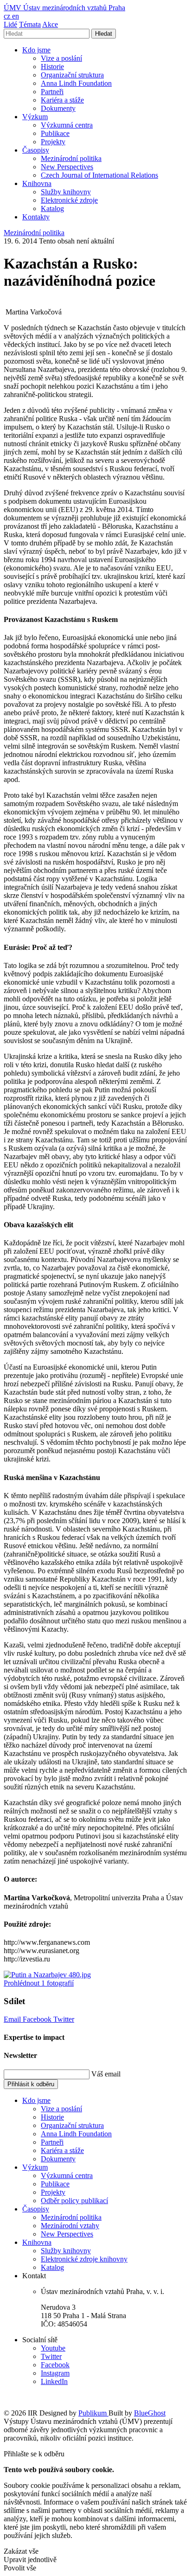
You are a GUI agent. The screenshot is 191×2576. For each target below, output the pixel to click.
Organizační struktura (72, 75)
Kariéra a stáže (62, 100)
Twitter (64, 2019)
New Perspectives (67, 167)
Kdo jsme (36, 50)
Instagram (55, 2373)
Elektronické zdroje (69, 200)
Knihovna (37, 183)
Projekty (53, 142)
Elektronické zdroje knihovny (84, 2259)
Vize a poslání (61, 58)
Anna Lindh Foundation (76, 83)
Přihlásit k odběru (31, 2084)
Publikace (55, 133)
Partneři (52, 92)
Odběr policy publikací (74, 2201)
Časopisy (36, 150)
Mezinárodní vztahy (70, 2226)
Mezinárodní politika (71, 158)
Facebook (38, 2019)
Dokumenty (58, 108)
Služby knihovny (66, 192)
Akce (50, 24)
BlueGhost (150, 2413)
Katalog (52, 208)
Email (13, 2019)
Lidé (10, 24)
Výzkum (35, 117)
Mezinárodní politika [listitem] (34, 233)
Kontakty (36, 217)
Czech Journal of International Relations (99, 175)
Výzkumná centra (67, 125)
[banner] (64, 8)
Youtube (53, 2348)
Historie (52, 67)
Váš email (106, 2074)
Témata (30, 24)
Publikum (93, 2413)
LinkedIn (54, 2381)
